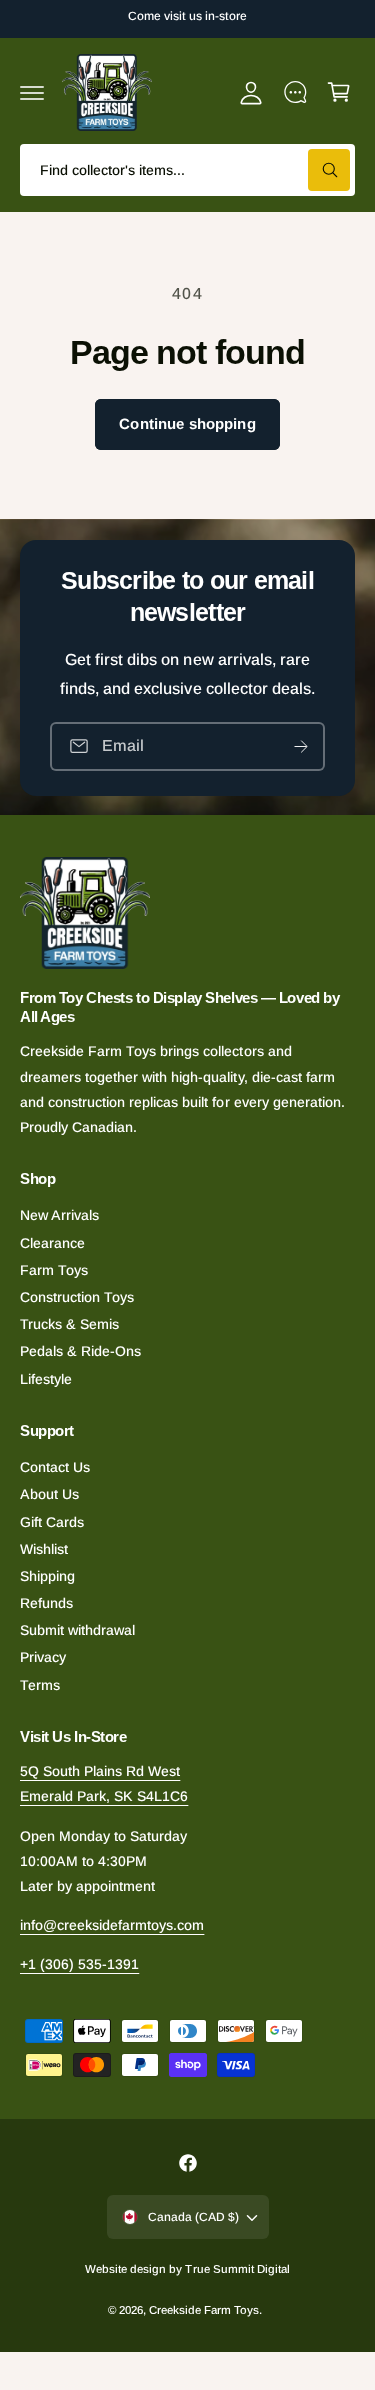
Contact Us (55, 1467)
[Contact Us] (295, 92)
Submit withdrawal (77, 1630)
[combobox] (187, 170)
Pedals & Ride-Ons (80, 1351)
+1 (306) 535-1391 (79, 1964)
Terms (40, 1685)
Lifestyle (46, 1379)
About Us (49, 1494)
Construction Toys (77, 1297)
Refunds (46, 1603)
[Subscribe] (301, 745)
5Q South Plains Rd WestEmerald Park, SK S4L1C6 (104, 1783)
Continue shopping (187, 423)
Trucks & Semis (69, 1324)
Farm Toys (54, 1270)
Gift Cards (52, 1522)
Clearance (52, 1243)
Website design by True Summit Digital (187, 2269)
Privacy (43, 1657)
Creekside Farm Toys (204, 2310)
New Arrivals (59, 1215)
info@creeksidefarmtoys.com (112, 1925)
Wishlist (44, 1549)
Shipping (47, 1576)
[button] (32, 92)
